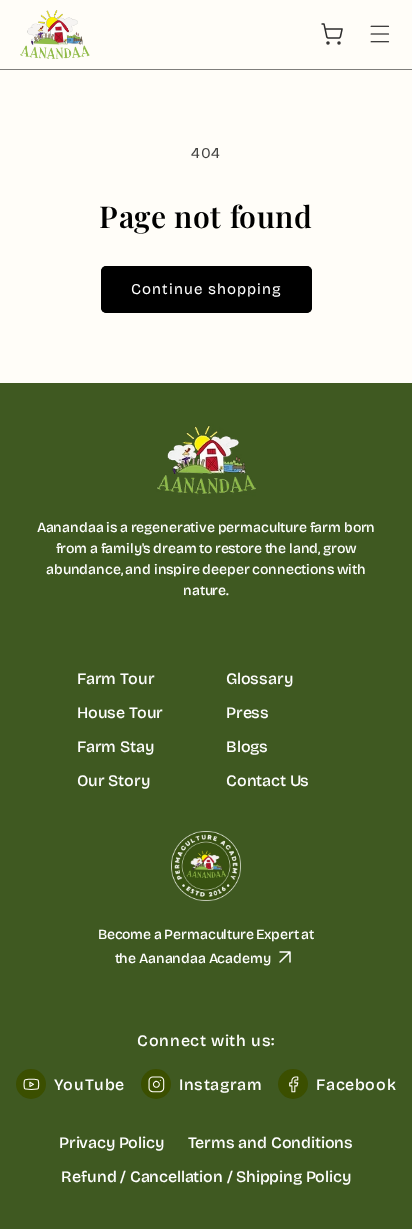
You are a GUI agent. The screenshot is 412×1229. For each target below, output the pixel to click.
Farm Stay (115, 746)
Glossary (259, 678)
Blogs (247, 746)
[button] (380, 34)
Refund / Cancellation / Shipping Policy (205, 1176)
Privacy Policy (111, 1142)
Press (247, 712)
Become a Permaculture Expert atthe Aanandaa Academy (206, 946)
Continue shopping (206, 289)
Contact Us (267, 780)
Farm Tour (115, 678)
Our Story (113, 780)
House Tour (120, 712)
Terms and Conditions (270, 1142)
